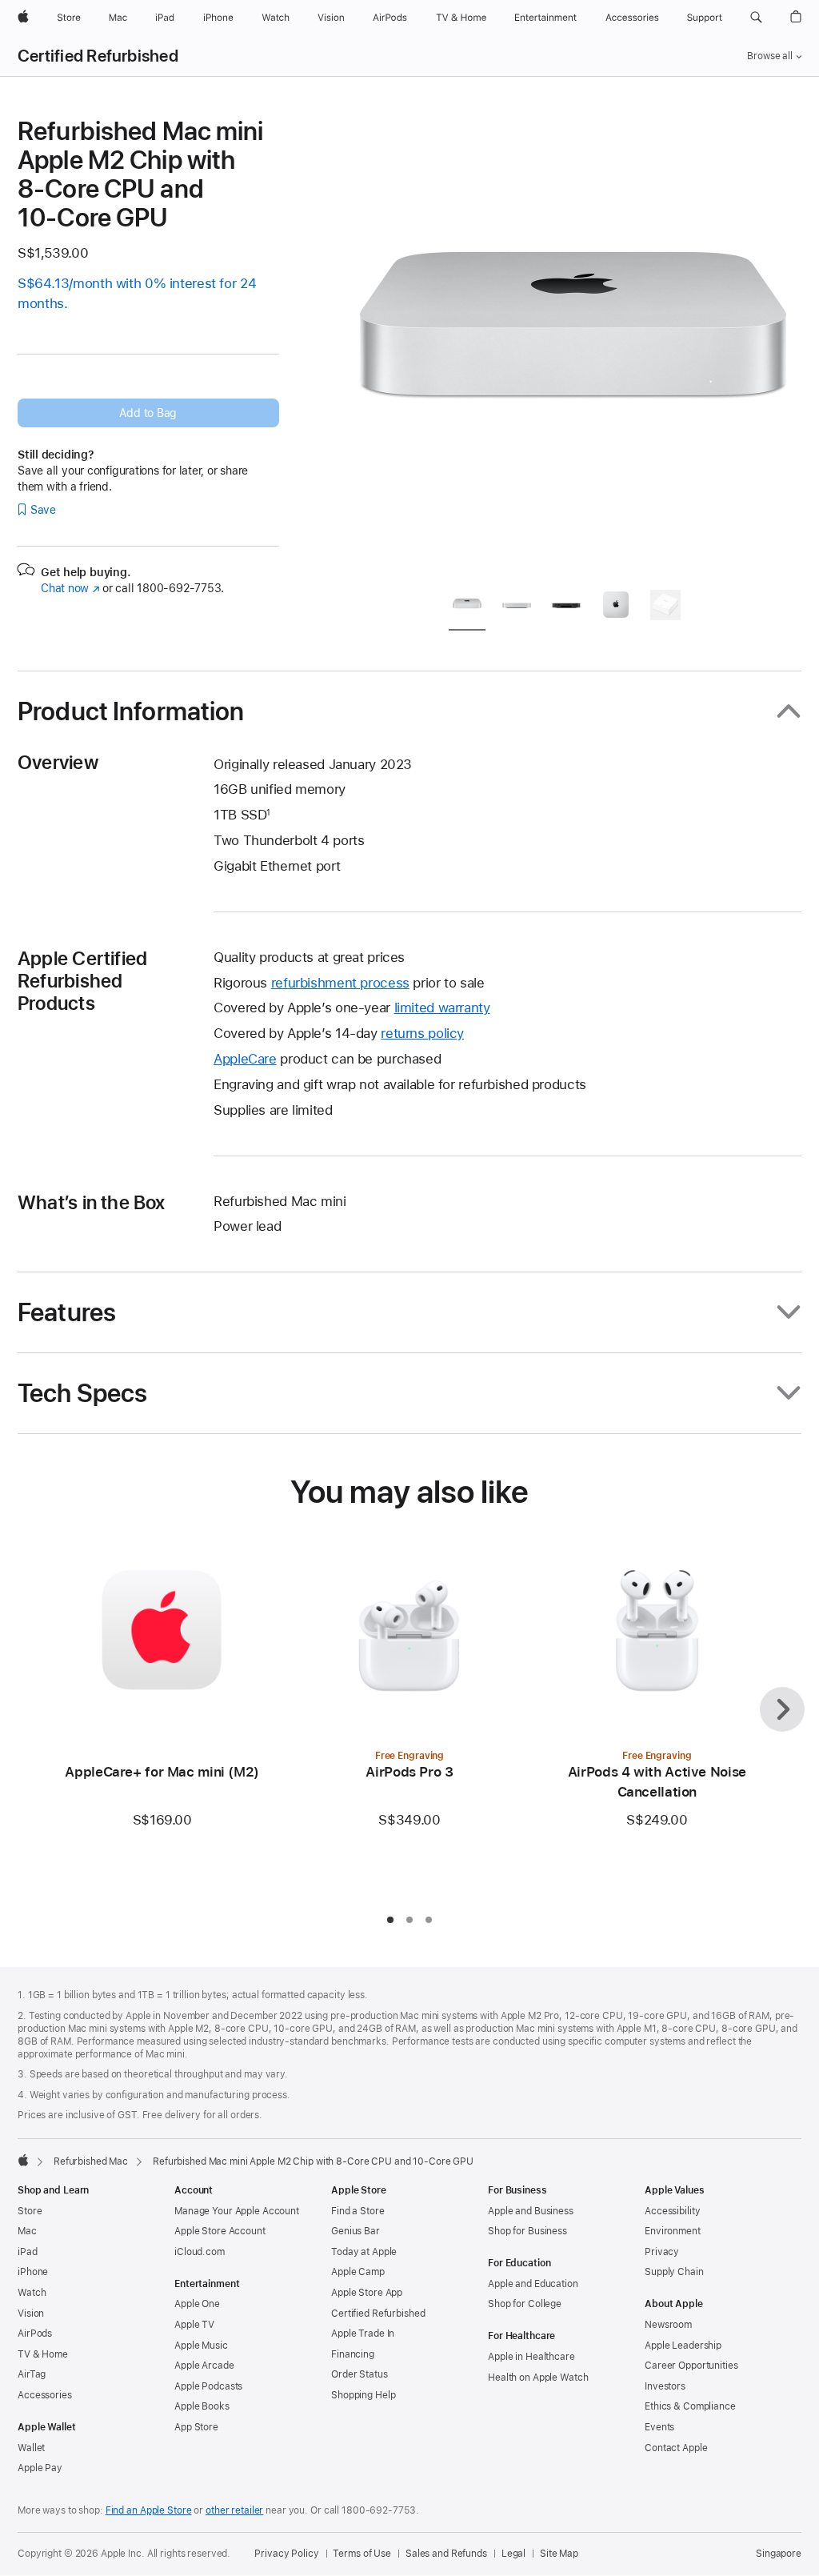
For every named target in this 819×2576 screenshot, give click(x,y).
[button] (756, 18)
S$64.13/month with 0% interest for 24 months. (137, 293)
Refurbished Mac (91, 2161)
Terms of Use (362, 2554)
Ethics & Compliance (690, 2406)
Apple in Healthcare (531, 2357)
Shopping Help (363, 2395)
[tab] (467, 608)
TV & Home (43, 2354)
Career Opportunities (691, 2366)
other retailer (234, 2510)
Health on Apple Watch (538, 2378)
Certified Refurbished (98, 56)
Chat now (70, 588)
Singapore (779, 2554)
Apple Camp (358, 2272)
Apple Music (201, 2346)
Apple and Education (533, 2284)
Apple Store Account (220, 2231)
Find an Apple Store (149, 2510)
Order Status (360, 2374)
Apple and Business (531, 2211)
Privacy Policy (286, 2554)
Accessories (45, 2395)
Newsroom (668, 2325)
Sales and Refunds (446, 2554)
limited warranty (442, 1008)
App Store (196, 2427)
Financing (353, 2354)
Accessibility (672, 2211)
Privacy (662, 2252)
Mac (27, 2231)
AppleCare (245, 1059)
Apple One (197, 2304)
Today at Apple (364, 2252)
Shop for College (525, 2304)
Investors (665, 2386)
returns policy (422, 1033)
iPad (28, 2252)
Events (659, 2427)
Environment (673, 2231)
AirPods (35, 2334)
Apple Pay (40, 2468)
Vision (31, 2314)
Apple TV (194, 2325)
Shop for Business (527, 2231)
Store (30, 2211)
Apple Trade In (363, 2334)
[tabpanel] (573, 346)
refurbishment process (340, 983)
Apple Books (202, 2406)
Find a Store (358, 2211)
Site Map (559, 2554)
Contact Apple (676, 2448)
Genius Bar (356, 2231)
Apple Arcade (204, 2366)
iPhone (33, 2272)
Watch (32, 2293)
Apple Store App (367, 2293)
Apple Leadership (683, 2346)
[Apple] (23, 2160)
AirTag (32, 2374)
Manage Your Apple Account (237, 2211)
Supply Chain (674, 2272)
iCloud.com (200, 2252)
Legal (513, 2554)
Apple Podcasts (208, 2386)
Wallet (31, 2448)
